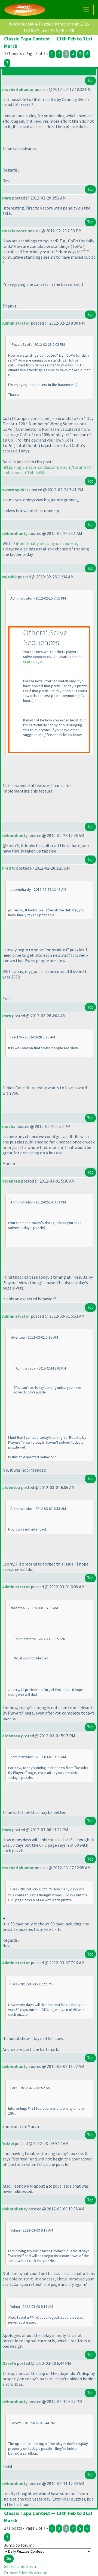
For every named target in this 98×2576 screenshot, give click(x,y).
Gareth (9, 2363)
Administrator (16, 323)
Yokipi (8, 2143)
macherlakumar (18, 89)
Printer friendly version (26, 2573)
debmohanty (15, 533)
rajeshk (10, 577)
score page (33, 661)
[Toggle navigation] (86, 10)
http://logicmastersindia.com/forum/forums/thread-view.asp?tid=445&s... (48, 470)
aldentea (11, 1181)
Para (7, 198)
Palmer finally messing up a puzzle (45, 543)
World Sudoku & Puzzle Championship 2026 (49, 24)
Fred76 (9, 868)
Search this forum (21, 2566)
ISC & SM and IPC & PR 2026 (49, 30)
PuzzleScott (14, 231)
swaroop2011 (15, 490)
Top (90, 80)
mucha (9, 1126)
